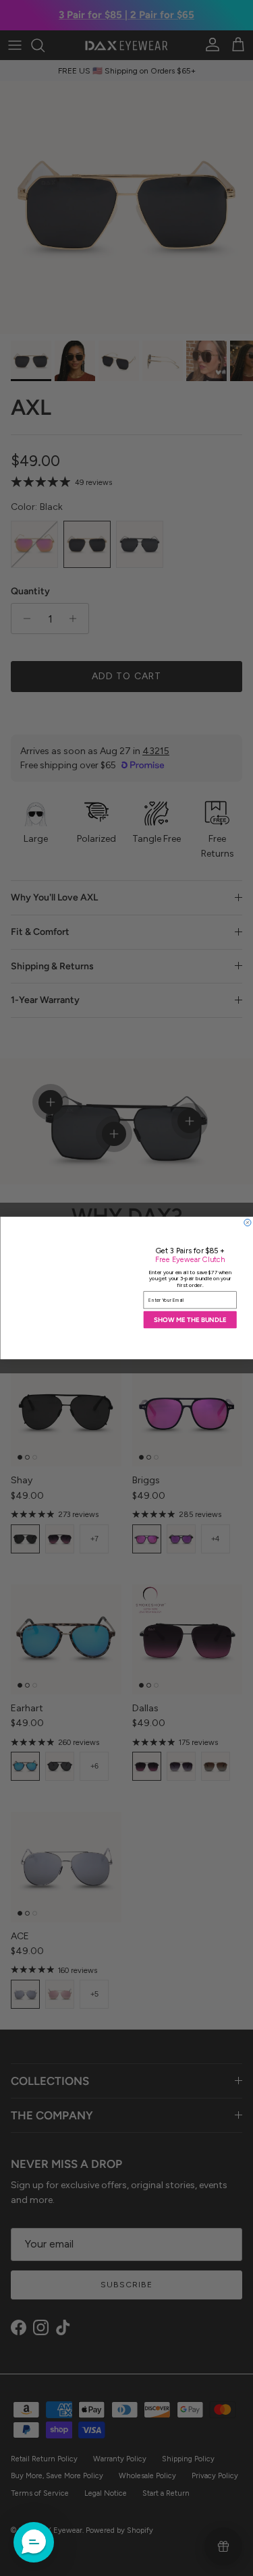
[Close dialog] (247, 1222)
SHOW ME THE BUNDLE (190, 1319)
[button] (34, 2542)
